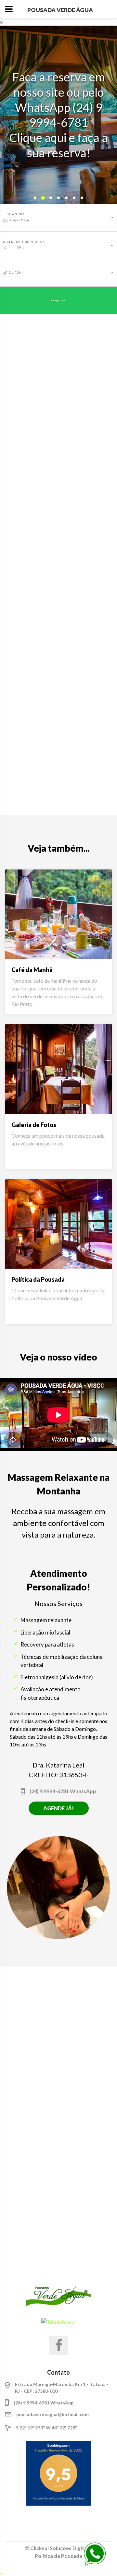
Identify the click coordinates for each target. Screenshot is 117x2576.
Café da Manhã (32, 970)
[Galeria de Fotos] (58, 1069)
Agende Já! (58, 1808)
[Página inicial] (58, 2297)
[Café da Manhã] (58, 914)
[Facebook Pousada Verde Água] (58, 2345)
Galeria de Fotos (34, 1125)
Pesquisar (58, 300)
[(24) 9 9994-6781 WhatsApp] (95, 2553)
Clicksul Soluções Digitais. (61, 2548)
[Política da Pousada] (58, 1224)
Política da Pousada (38, 1279)
